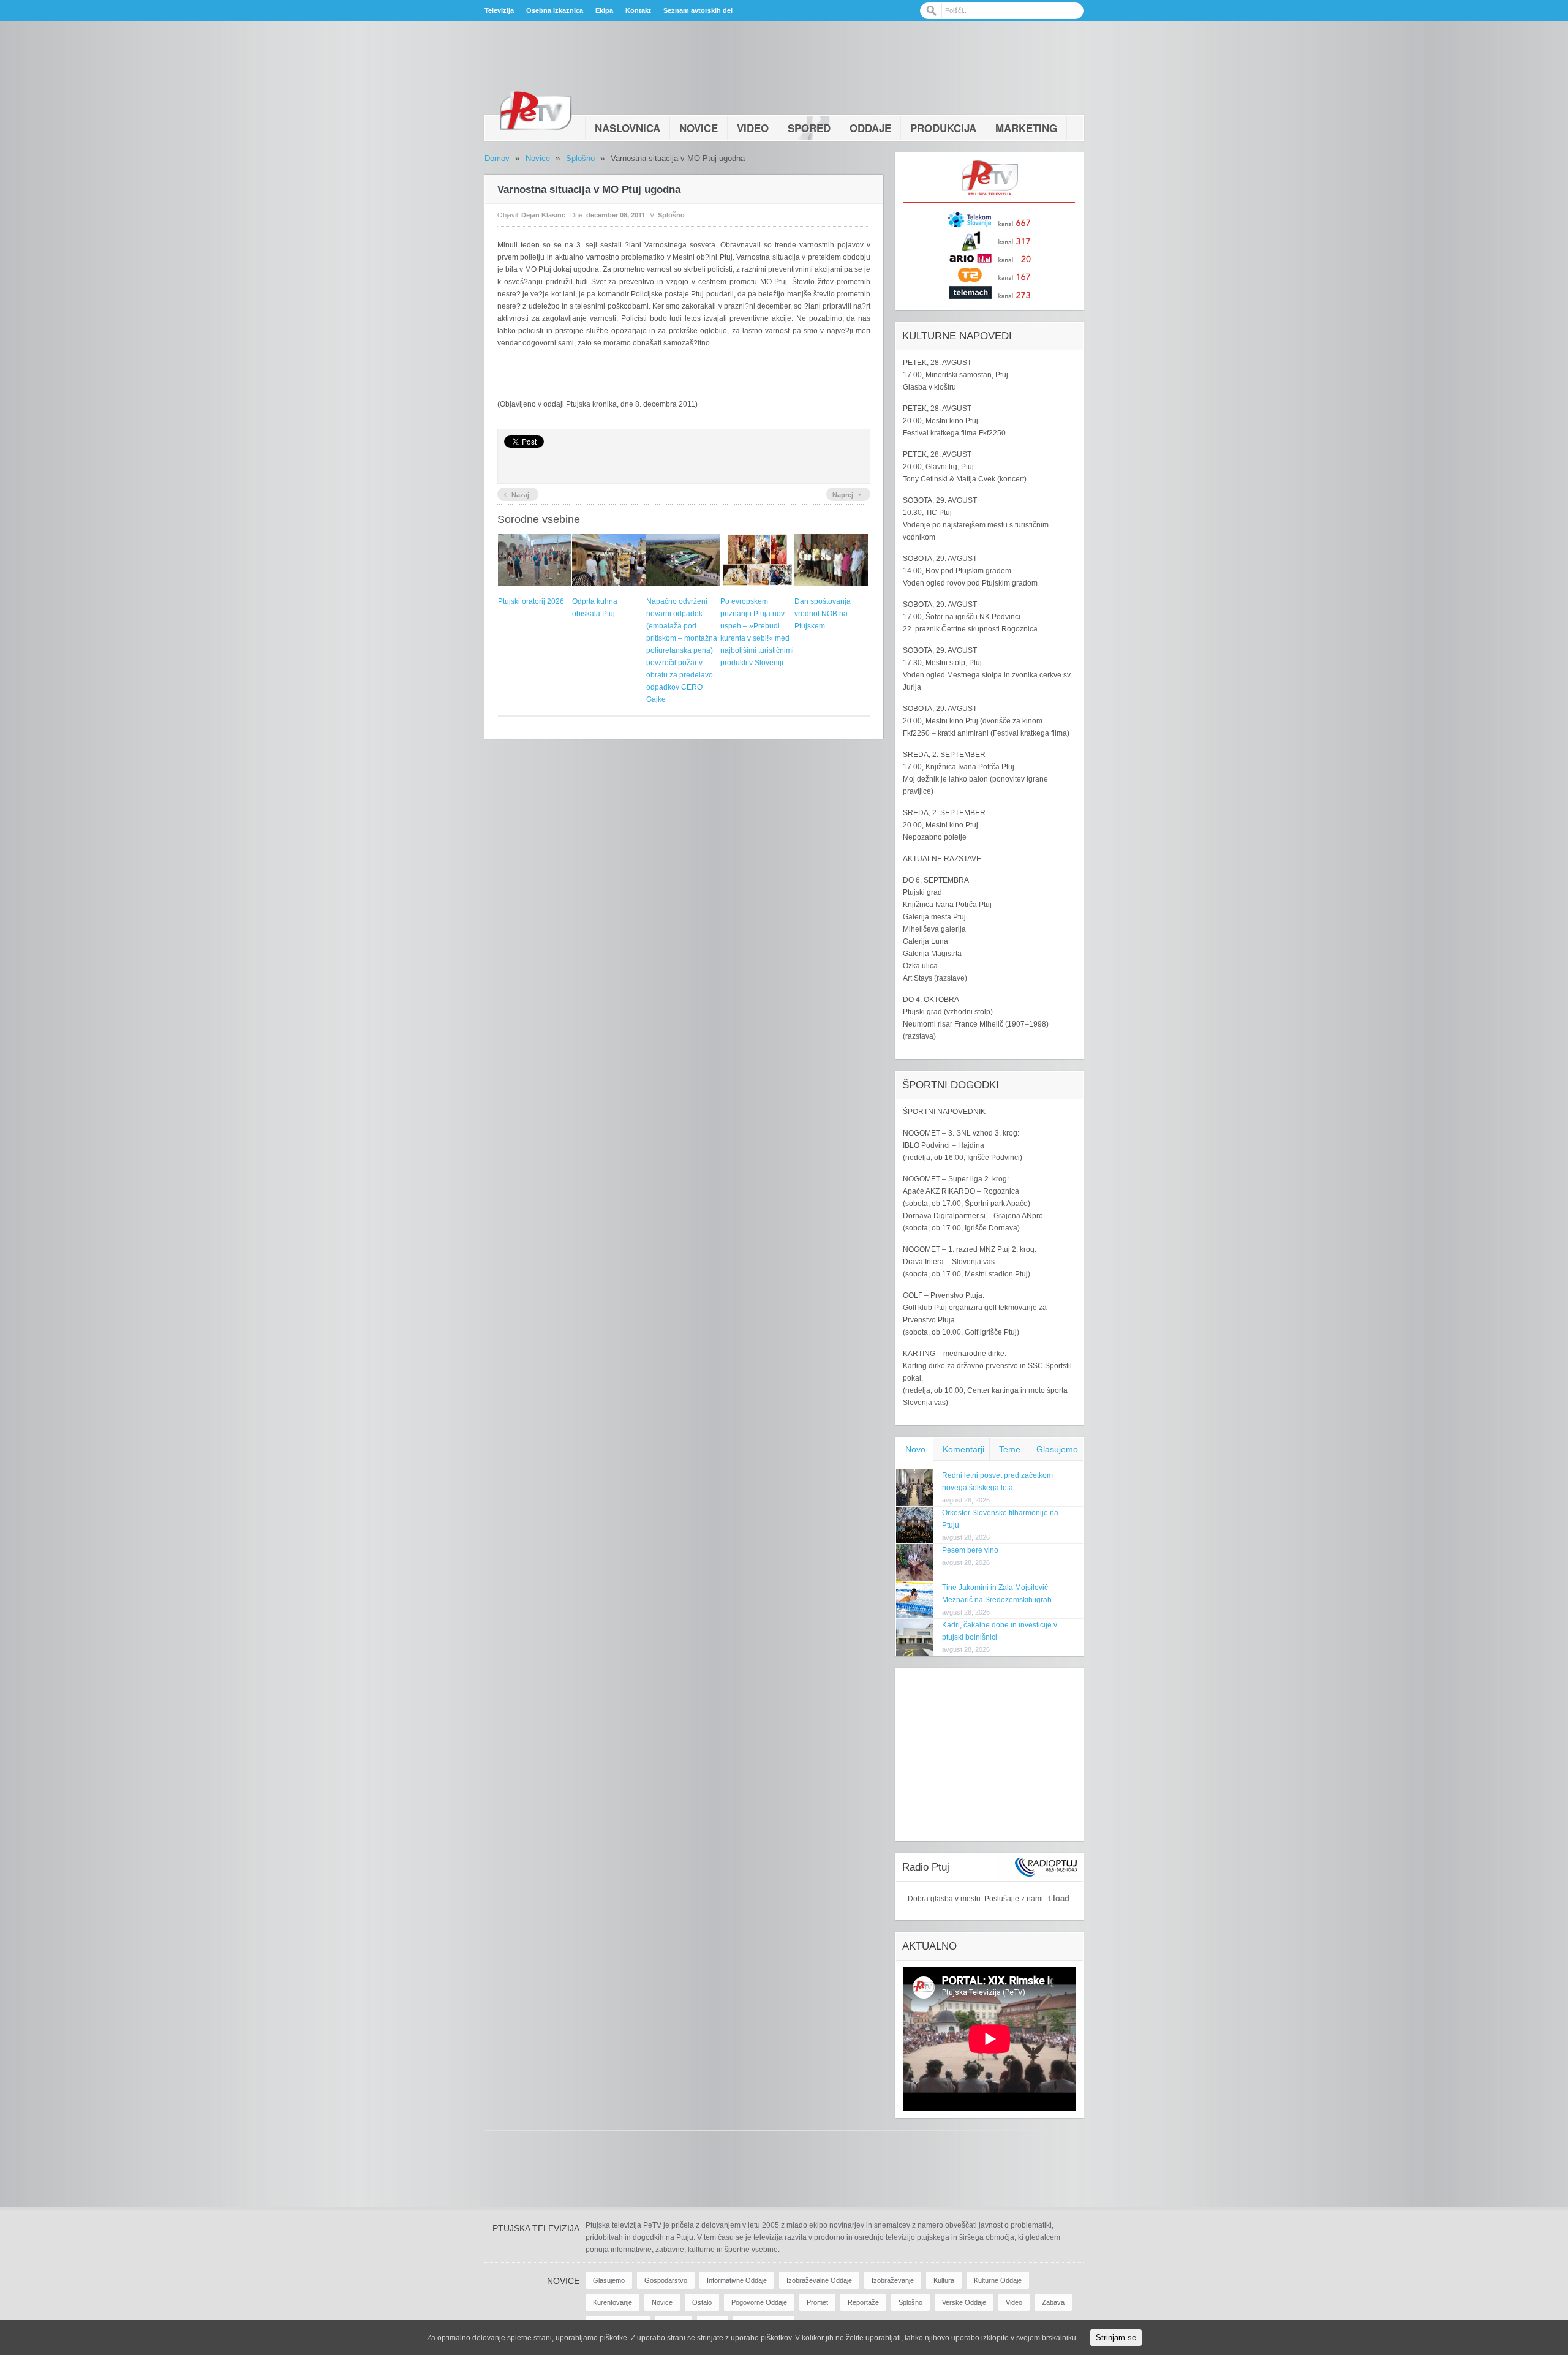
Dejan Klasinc (543, 215)
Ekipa (604, 10)
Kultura (944, 2280)
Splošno (580, 158)
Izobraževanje (893, 2280)
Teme (1010, 1449)
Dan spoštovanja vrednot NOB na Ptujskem (823, 614)
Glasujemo (1057, 1449)
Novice (699, 128)
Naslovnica (628, 128)
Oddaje (870, 128)
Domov (497, 158)
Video (753, 128)
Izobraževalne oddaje (819, 2280)
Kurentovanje (612, 2302)
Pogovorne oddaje (759, 2302)
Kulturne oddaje (998, 2280)
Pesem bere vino (970, 1550)
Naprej (847, 494)
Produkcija (943, 128)
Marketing (1026, 128)
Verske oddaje (964, 2302)
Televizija (499, 10)
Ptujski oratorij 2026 (531, 601)
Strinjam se (1116, 2338)
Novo (915, 1449)
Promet (817, 2302)
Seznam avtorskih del (698, 10)
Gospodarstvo (666, 2280)
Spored (809, 128)
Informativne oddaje (737, 2280)
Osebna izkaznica (555, 10)
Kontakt (638, 10)
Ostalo (702, 2302)
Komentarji (963, 1449)
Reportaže (863, 2302)
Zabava (1053, 2302)
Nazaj (516, 494)
